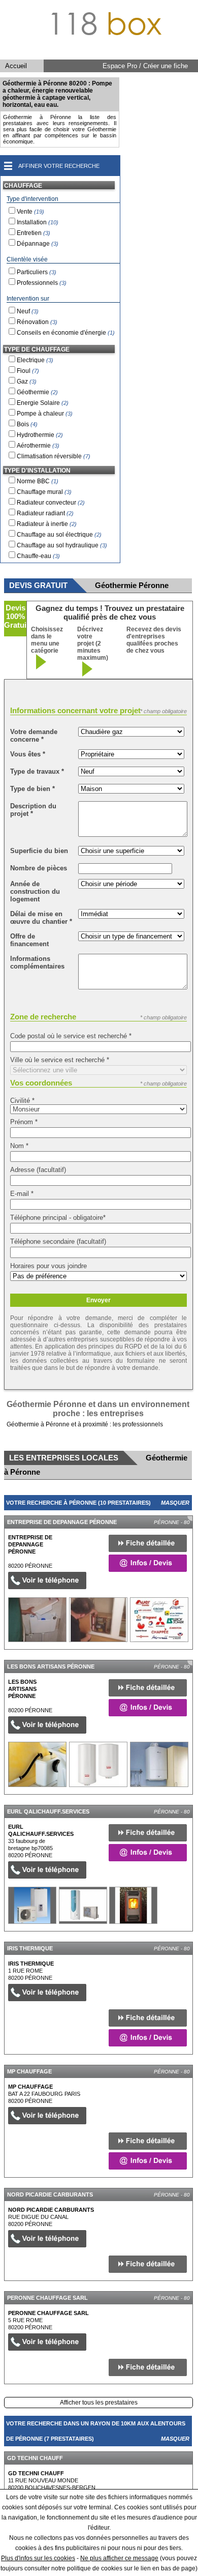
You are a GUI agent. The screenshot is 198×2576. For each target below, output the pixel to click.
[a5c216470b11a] (37, 1764)
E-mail (22, 1194)
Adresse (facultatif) (38, 1170)
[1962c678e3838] (37, 1620)
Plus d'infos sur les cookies (38, 2558)
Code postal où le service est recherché (71, 1036)
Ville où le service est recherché (60, 1060)
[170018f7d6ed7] (32, 1905)
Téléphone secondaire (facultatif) (58, 1241)
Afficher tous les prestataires (99, 2403)
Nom (19, 1146)
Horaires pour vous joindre (48, 1266)
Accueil (16, 66)
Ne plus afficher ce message (119, 2558)
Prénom (24, 1122)
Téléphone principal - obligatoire (58, 1218)
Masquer (175, 1503)
